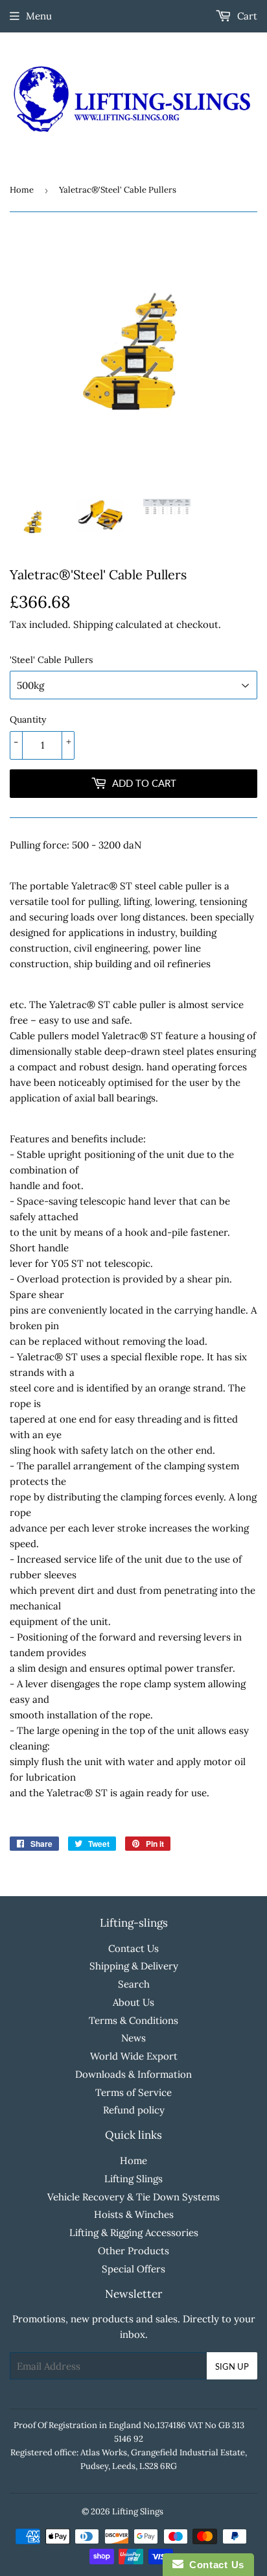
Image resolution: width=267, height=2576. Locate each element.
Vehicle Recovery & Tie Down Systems (133, 2197)
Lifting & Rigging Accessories (134, 2233)
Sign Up (232, 2366)
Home (22, 190)
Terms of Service (133, 2092)
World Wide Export (134, 2056)
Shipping (93, 624)
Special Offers (133, 2269)
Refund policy (134, 2110)
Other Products (133, 2251)
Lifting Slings (133, 2179)
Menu (39, 16)
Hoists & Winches (134, 2214)
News (133, 2038)
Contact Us (133, 1948)
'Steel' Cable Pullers (51, 660)
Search (134, 1984)
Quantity (28, 719)
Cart (246, 16)
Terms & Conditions (133, 2020)
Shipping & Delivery (134, 1966)
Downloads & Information (133, 2074)
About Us (133, 2002)
